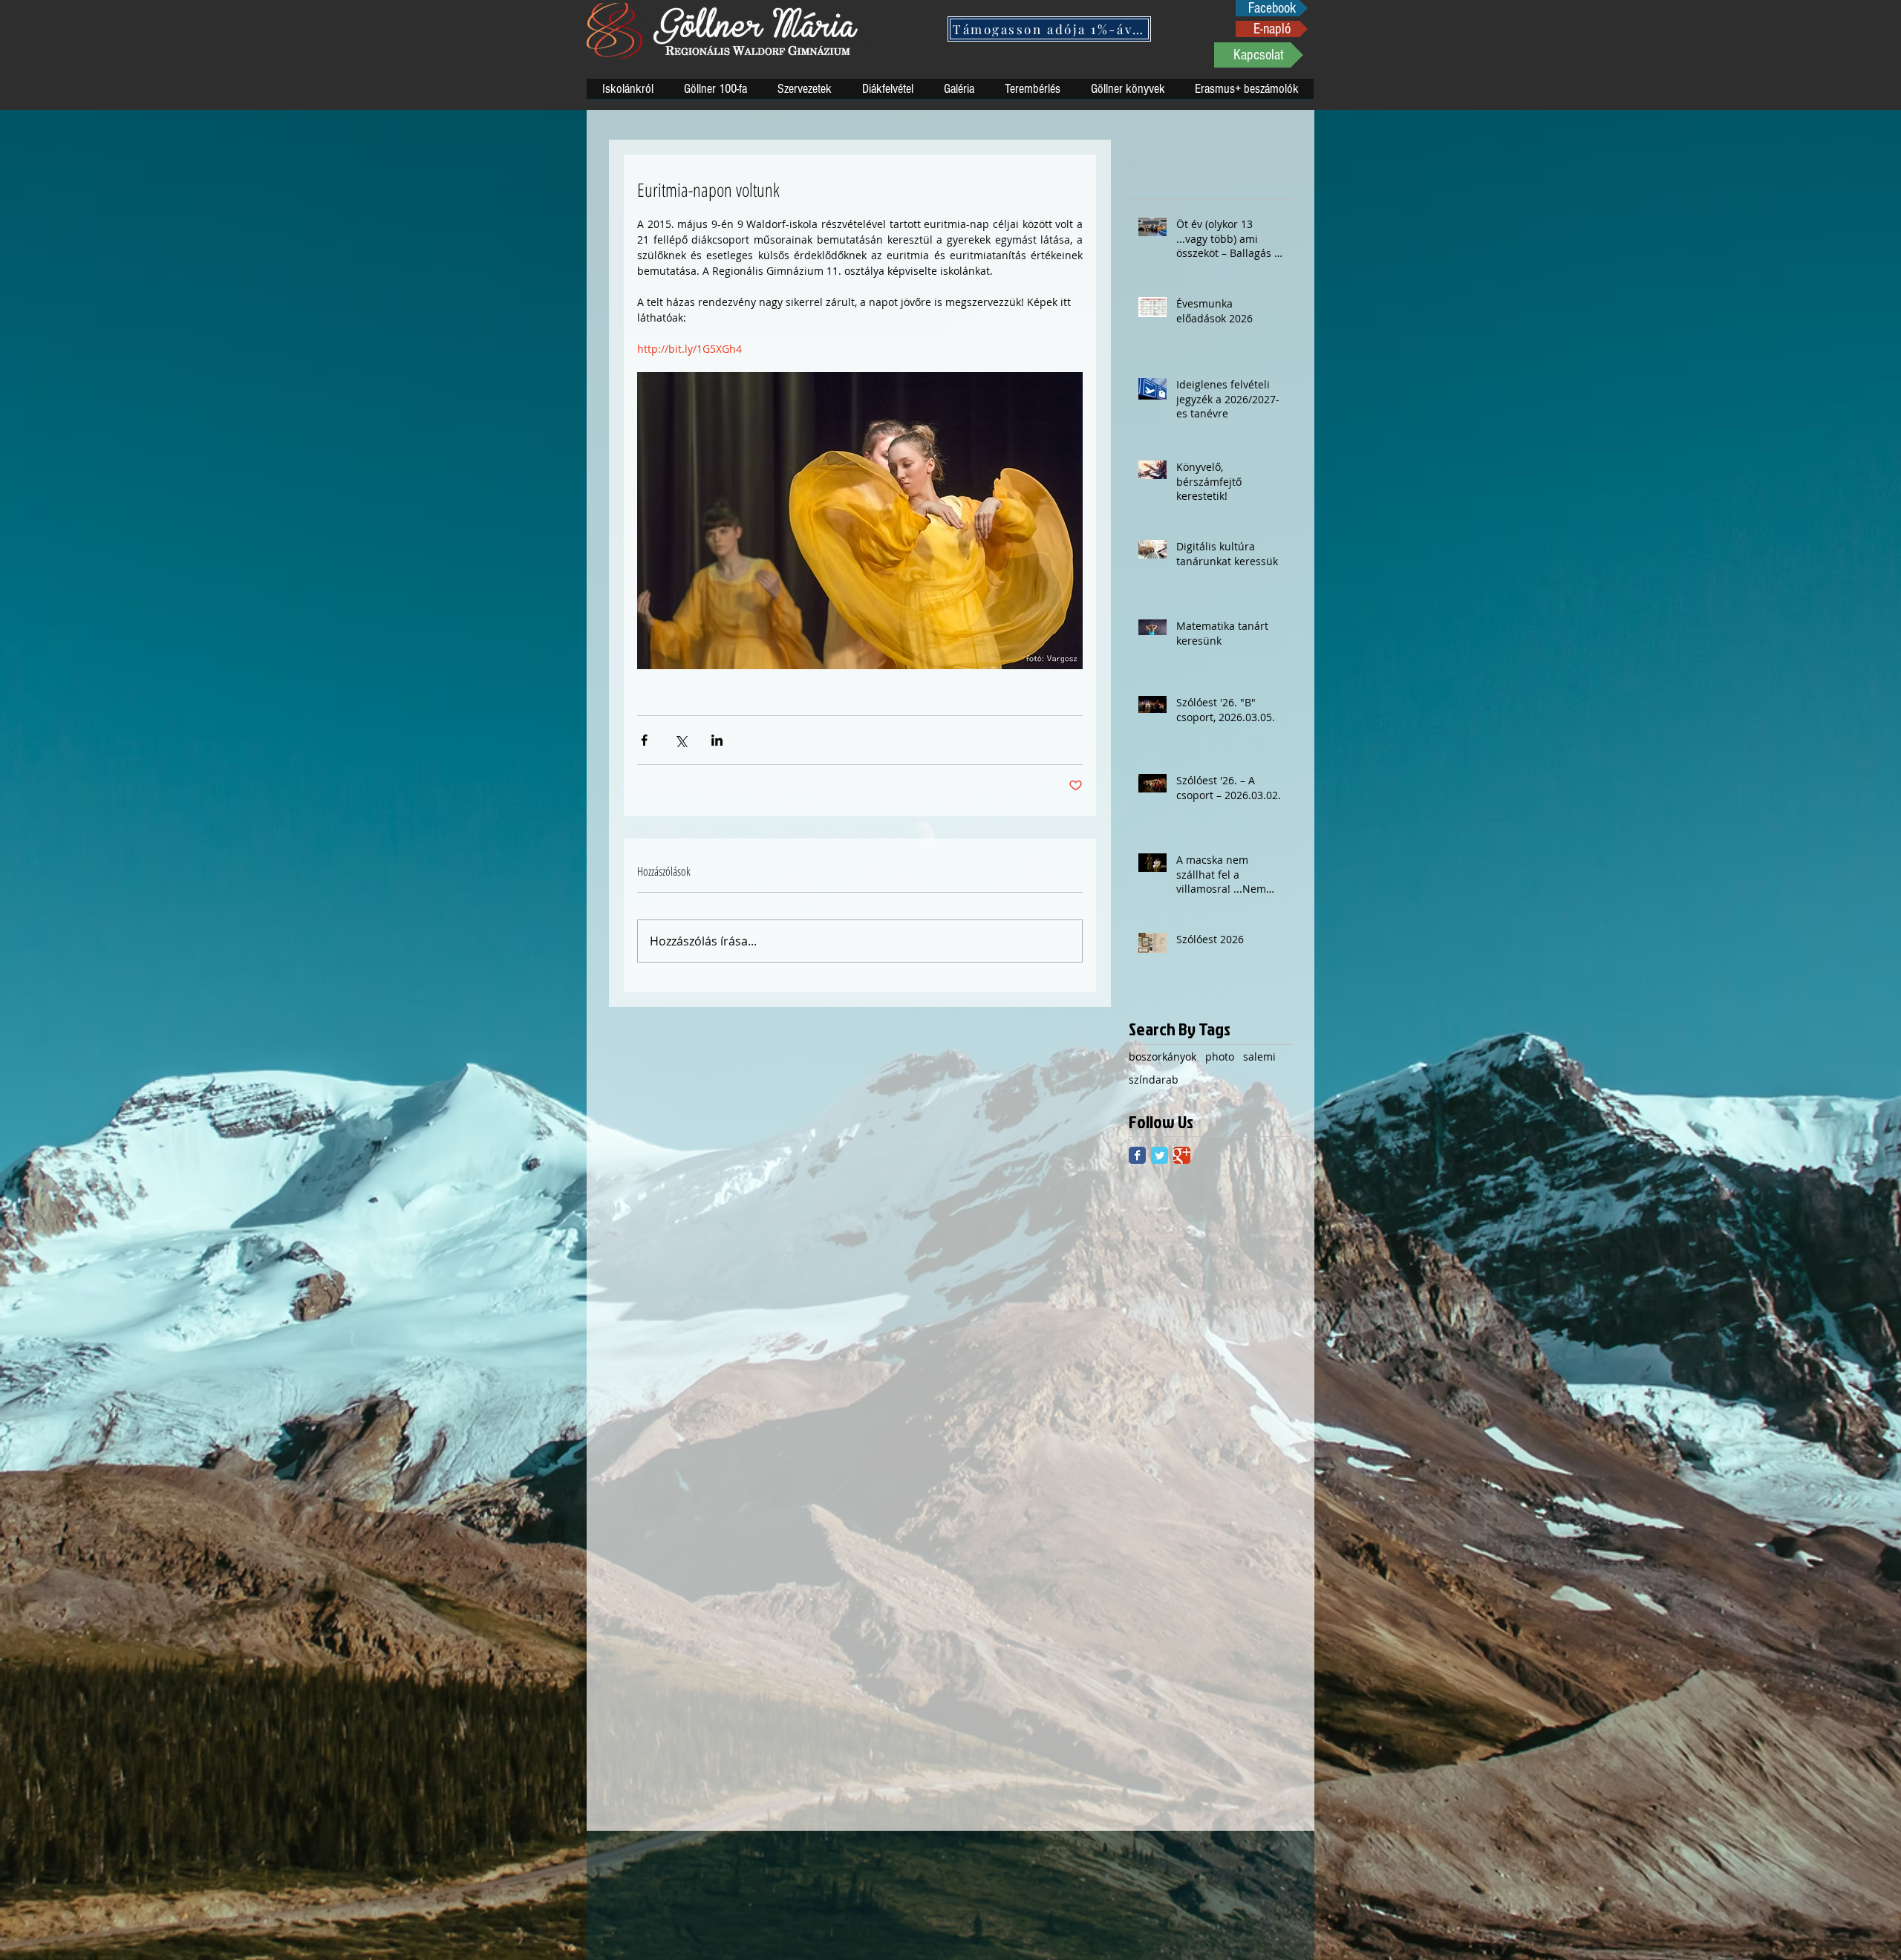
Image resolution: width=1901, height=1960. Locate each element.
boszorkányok (1163, 1056)
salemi (1259, 1056)
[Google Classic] (1182, 1155)
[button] (1049, 29)
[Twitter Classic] (1160, 1155)
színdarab (1154, 1080)
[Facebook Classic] (1137, 1155)
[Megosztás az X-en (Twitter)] (681, 740)
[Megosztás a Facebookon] (644, 740)
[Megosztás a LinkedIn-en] (717, 740)
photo (1220, 1056)
